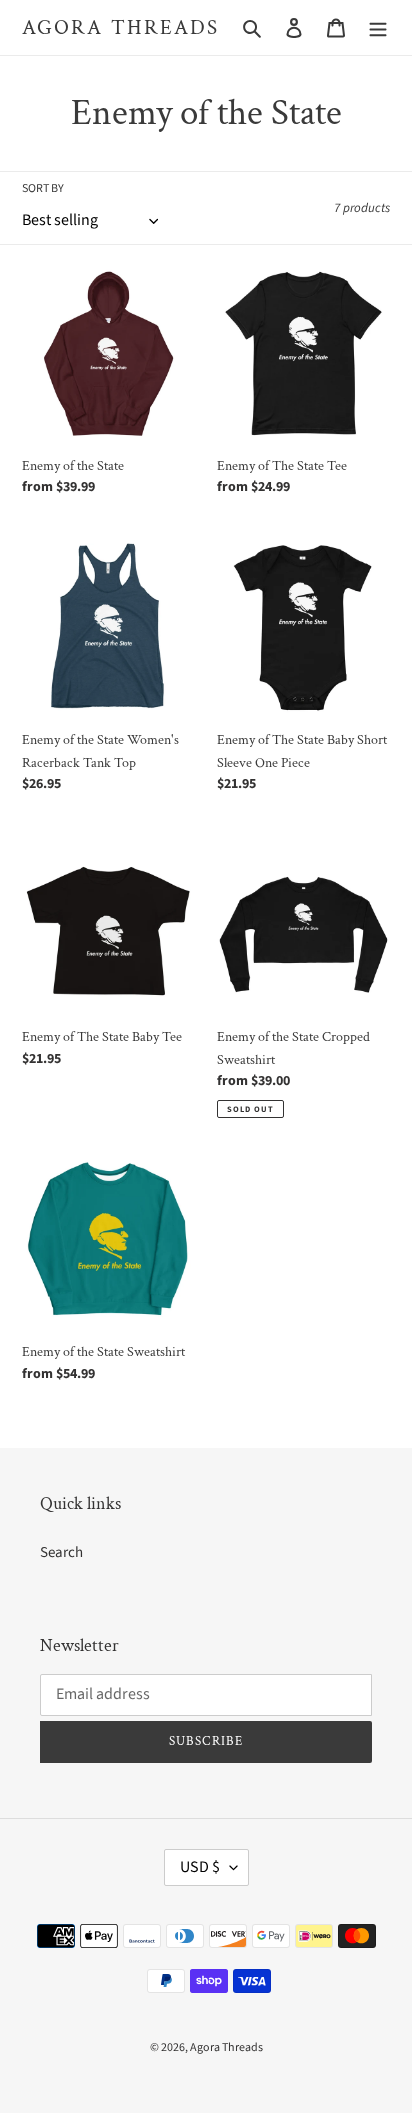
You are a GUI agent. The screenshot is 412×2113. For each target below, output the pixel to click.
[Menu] (378, 27)
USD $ (200, 1867)
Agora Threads (120, 27)
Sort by (43, 188)
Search (61, 1552)
